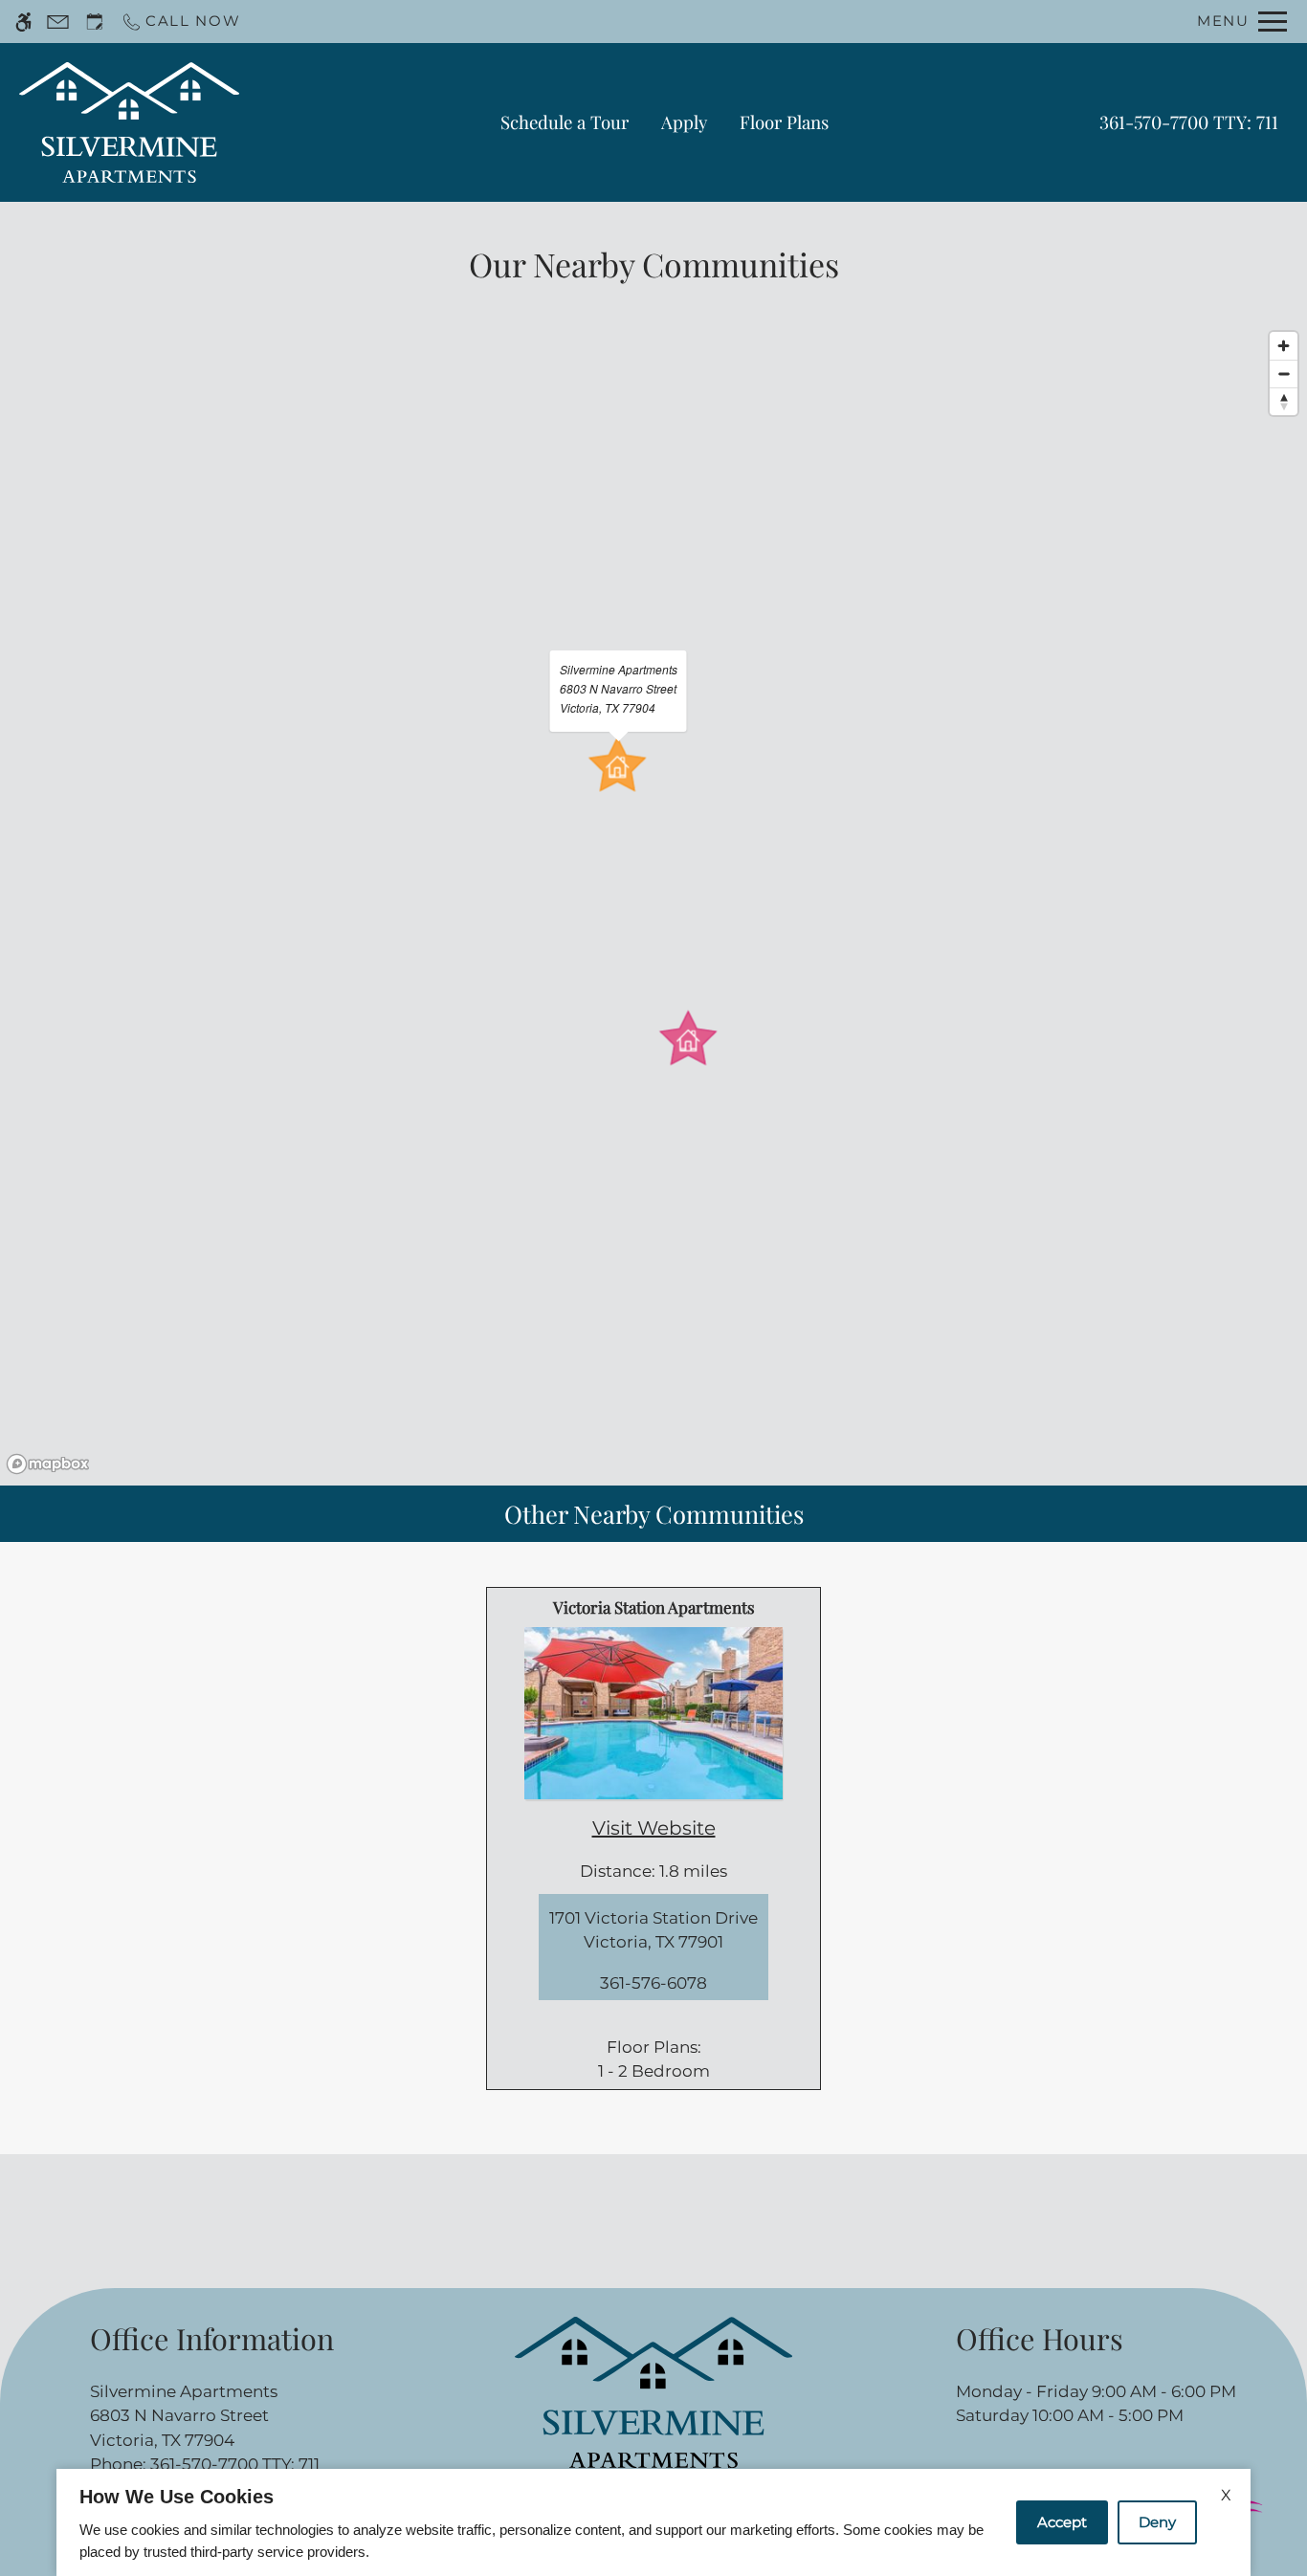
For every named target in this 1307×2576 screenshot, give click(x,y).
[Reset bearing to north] (1284, 401)
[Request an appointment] (95, 22)
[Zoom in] (1284, 346)
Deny (1157, 2522)
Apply (684, 122)
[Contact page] (58, 22)
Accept (1062, 2522)
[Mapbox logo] (48, 1464)
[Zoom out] (1284, 374)
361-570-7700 (1189, 122)
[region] (653, 902)
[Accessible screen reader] (23, 22)
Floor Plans (784, 122)
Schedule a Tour (565, 122)
